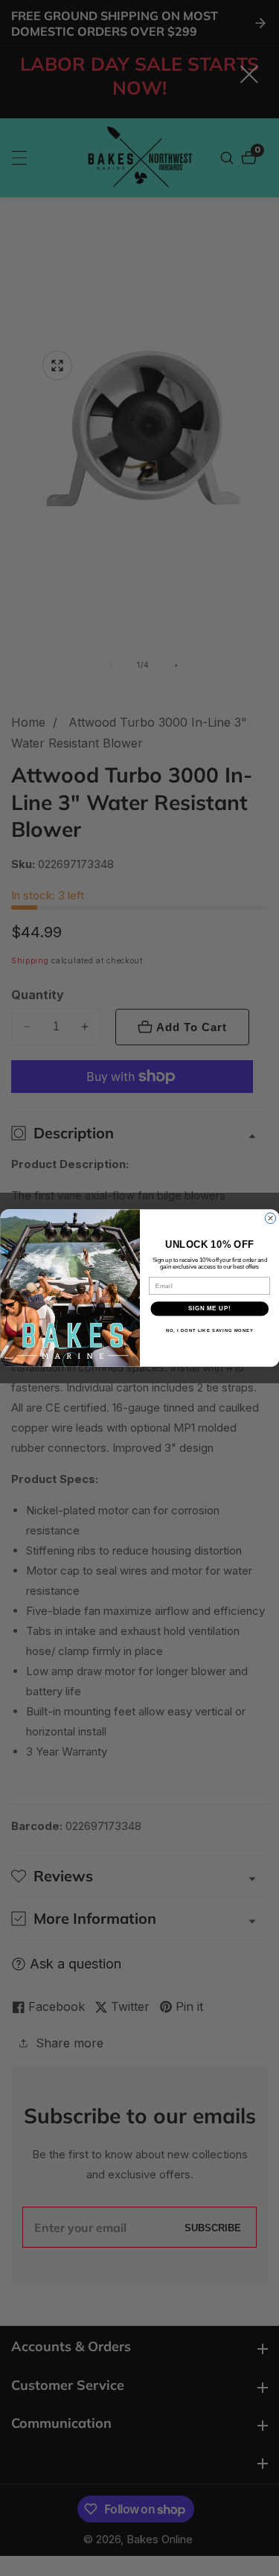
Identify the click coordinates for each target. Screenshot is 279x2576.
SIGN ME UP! (209, 1309)
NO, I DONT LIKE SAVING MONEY (209, 1330)
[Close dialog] (270, 1218)
